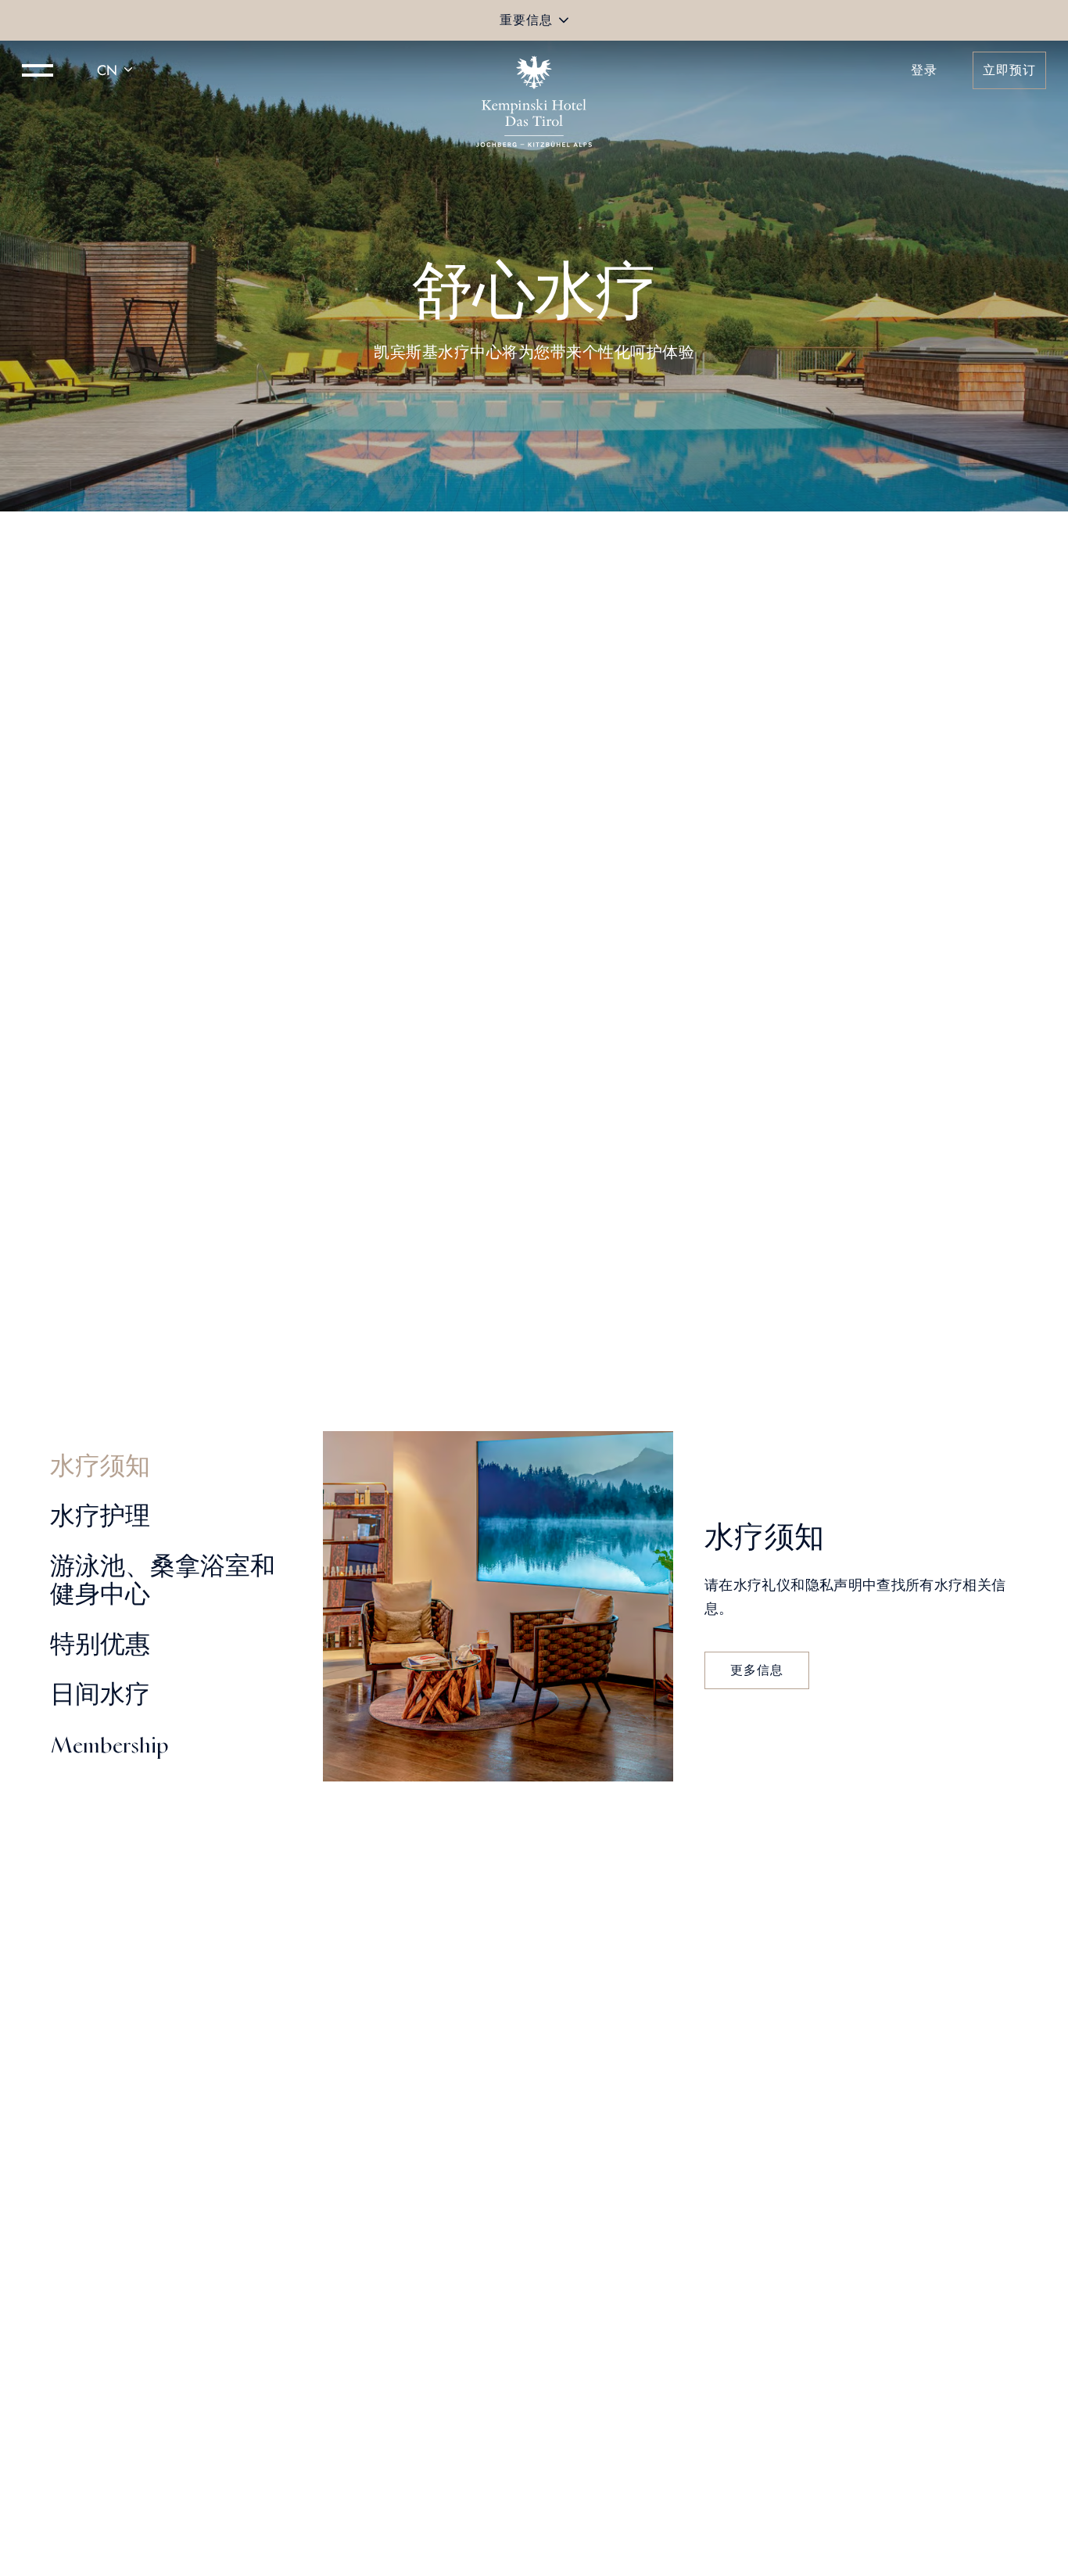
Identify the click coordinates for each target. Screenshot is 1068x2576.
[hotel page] (534, 70)
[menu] (38, 70)
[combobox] (117, 70)
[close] (564, 20)
